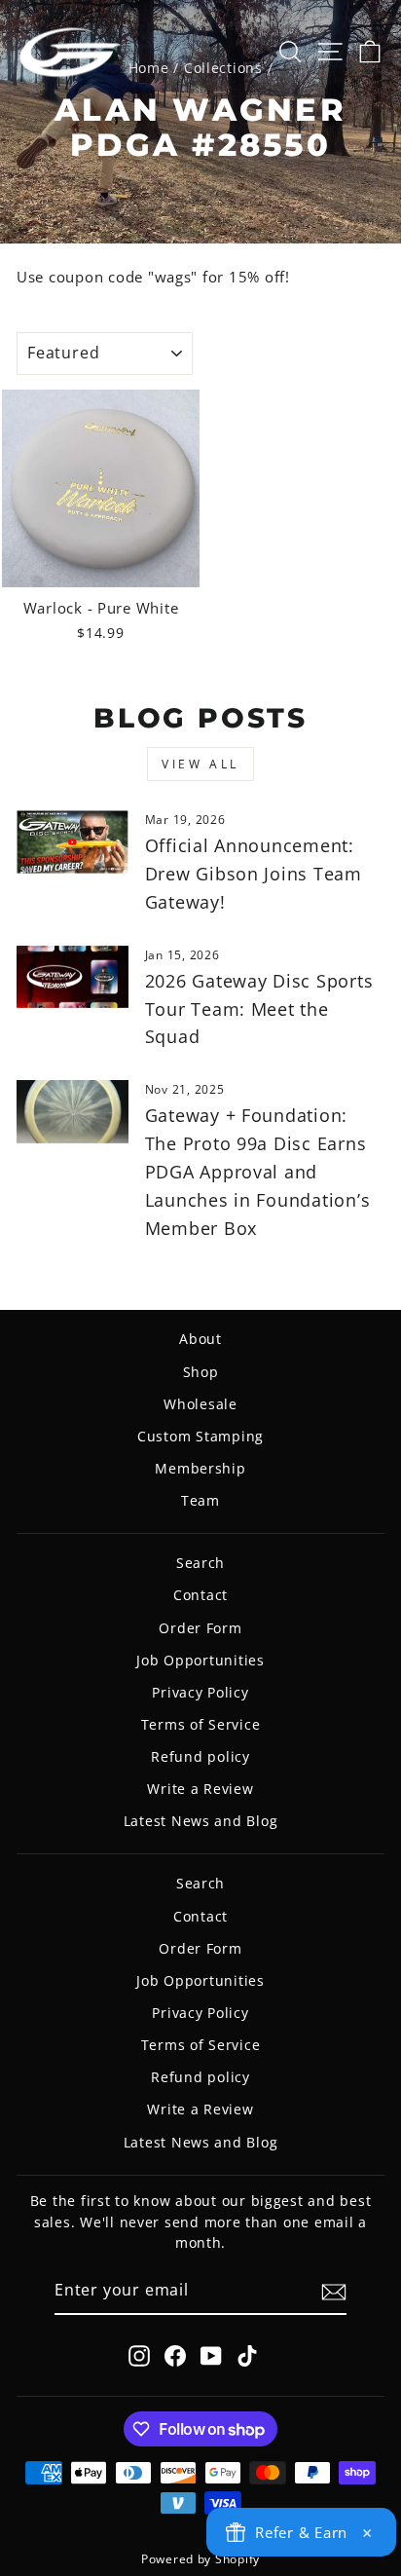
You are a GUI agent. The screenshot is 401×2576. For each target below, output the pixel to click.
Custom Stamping (200, 1436)
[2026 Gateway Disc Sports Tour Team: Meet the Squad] (73, 977)
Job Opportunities (200, 1660)
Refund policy (200, 1756)
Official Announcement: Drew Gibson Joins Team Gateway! (254, 874)
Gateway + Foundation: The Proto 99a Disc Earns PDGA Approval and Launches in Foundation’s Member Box (258, 1171)
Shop (201, 1372)
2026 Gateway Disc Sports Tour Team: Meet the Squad (259, 1009)
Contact (200, 1595)
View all (200, 764)
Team (200, 1500)
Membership (200, 1468)
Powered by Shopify (200, 2559)
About (200, 1339)
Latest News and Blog (201, 1821)
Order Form (200, 1628)
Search (200, 1563)
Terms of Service (201, 1724)
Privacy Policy (200, 1692)
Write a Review (200, 1789)
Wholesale (200, 1404)
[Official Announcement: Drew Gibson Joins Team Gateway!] (73, 841)
